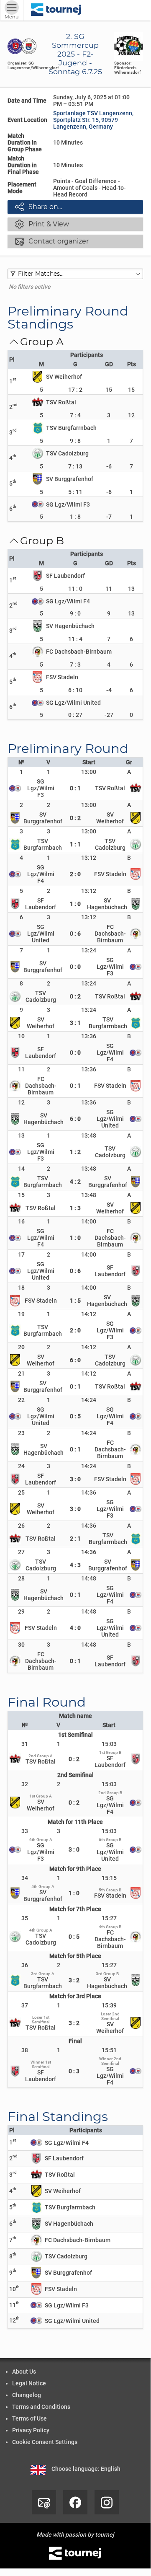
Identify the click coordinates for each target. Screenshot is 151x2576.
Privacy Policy (31, 2430)
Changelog (27, 2395)
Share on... (38, 207)
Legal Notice (29, 2383)
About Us (24, 2372)
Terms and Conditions (41, 2407)
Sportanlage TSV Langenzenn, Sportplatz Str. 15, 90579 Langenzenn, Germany (93, 120)
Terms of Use (29, 2418)
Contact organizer (52, 241)
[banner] (56, 10)
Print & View (42, 224)
